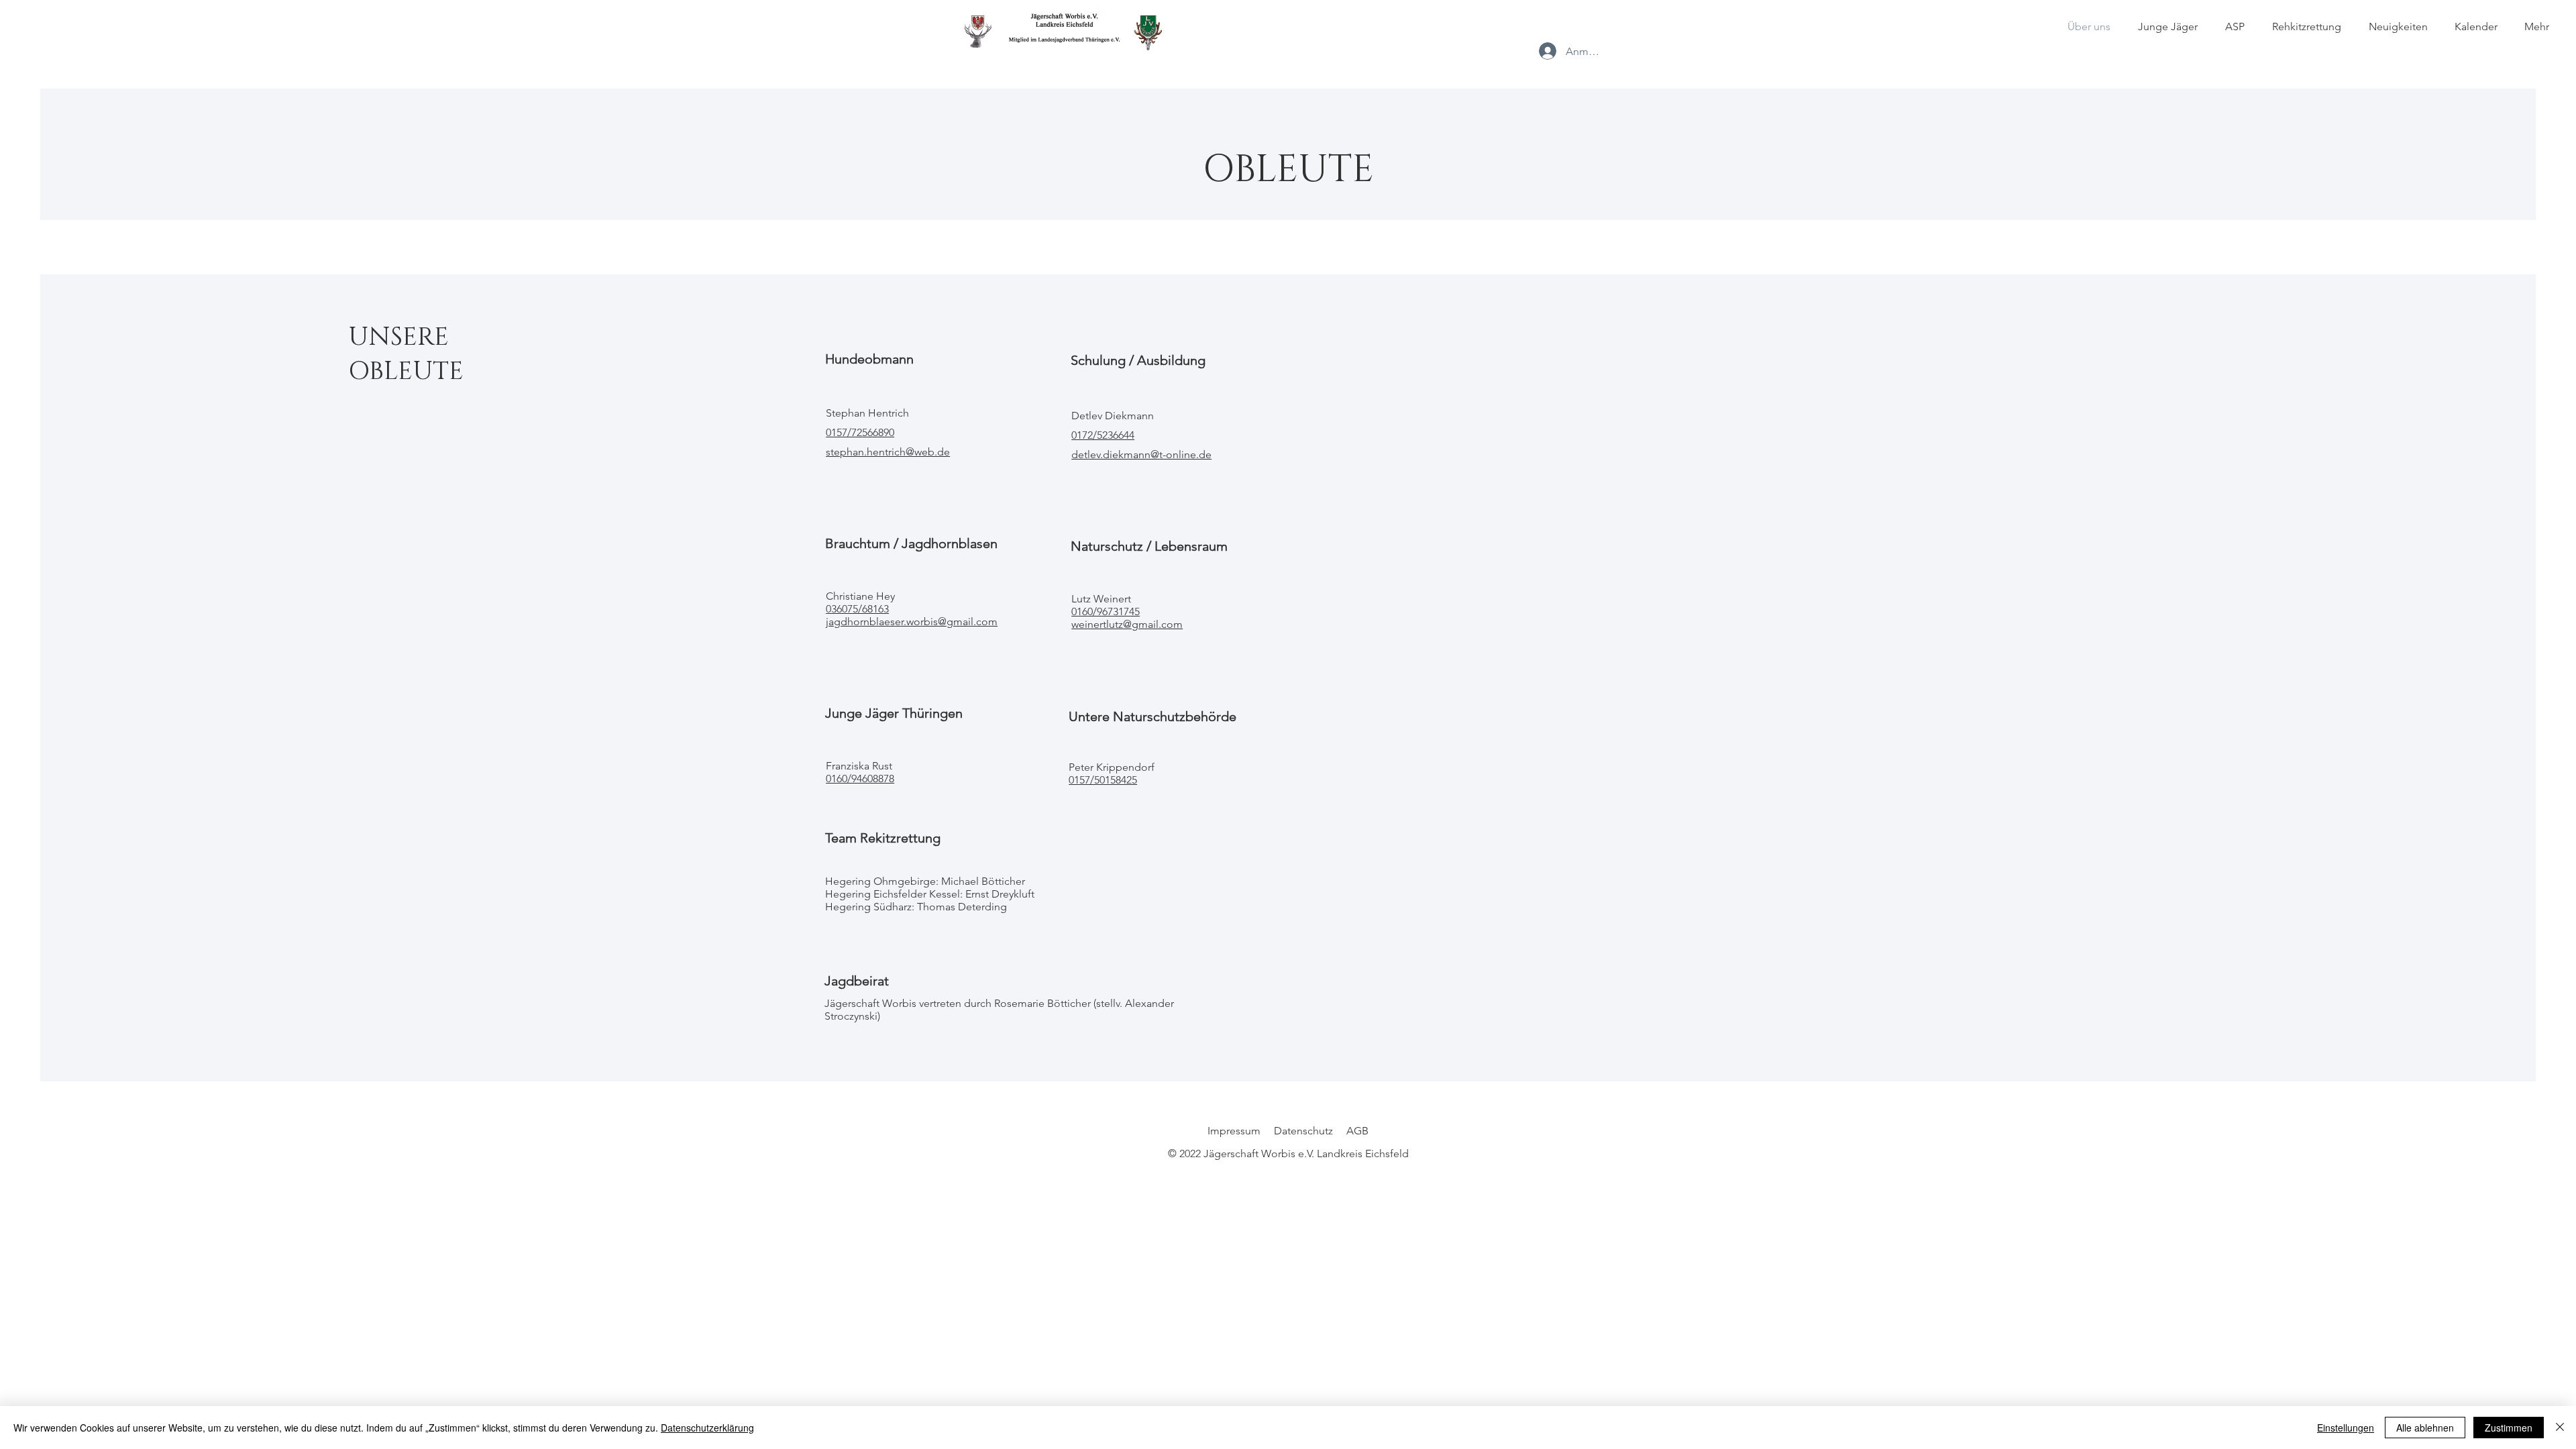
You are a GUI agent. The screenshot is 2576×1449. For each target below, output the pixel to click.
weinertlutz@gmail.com (1127, 624)
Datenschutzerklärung (707, 1428)
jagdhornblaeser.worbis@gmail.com (912, 622)
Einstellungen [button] (2346, 1428)
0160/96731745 (1106, 611)
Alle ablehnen (2425, 1428)
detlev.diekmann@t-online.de (1141, 454)
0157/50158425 (1103, 780)
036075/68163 (857, 609)
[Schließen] (2560, 1428)
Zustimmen (2509, 1428)
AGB (1357, 1131)
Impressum (1234, 1131)
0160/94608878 (860, 779)
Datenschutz (1303, 1131)
